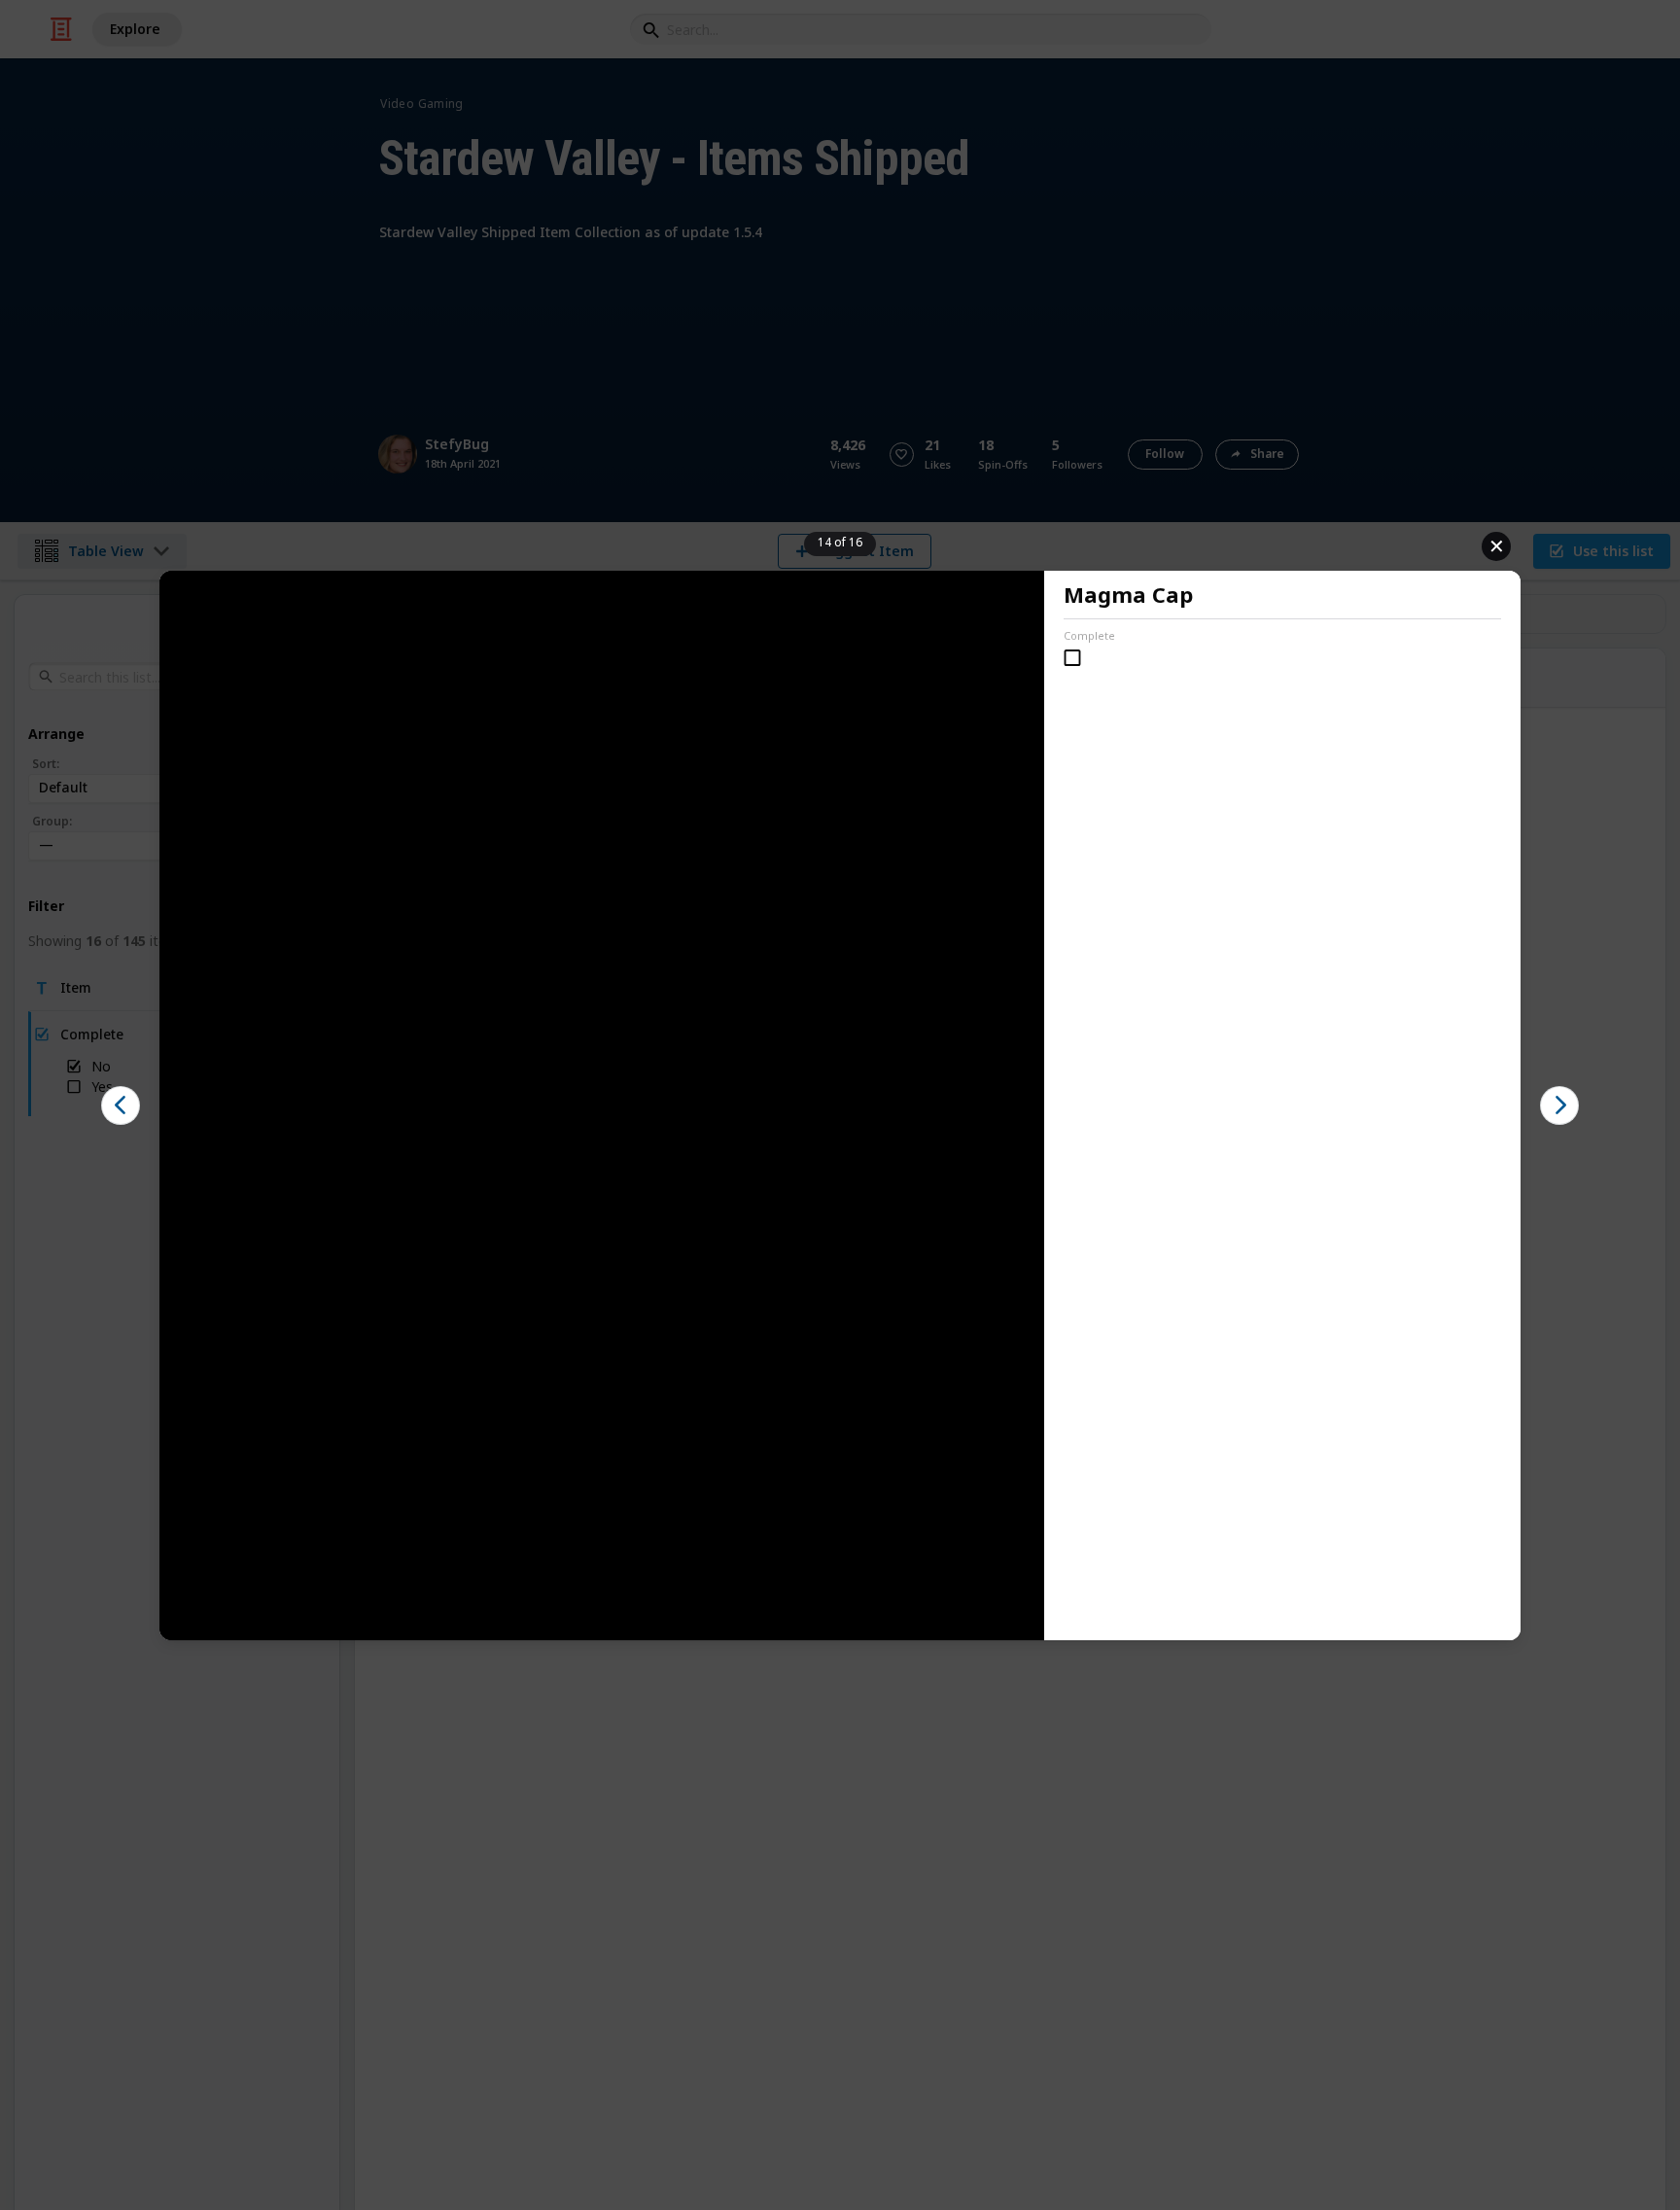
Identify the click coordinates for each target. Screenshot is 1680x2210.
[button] (121, 1105)
